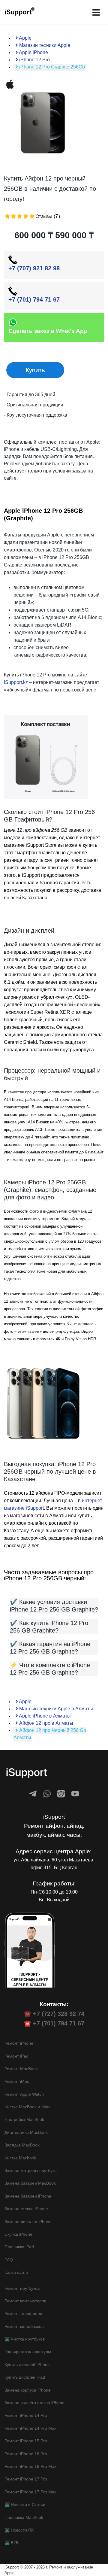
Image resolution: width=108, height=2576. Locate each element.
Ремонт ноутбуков (22, 2288)
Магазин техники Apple (44, 45)
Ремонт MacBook (21, 2069)
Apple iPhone (33, 52)
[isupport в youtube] (75, 1794)
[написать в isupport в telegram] (33, 1794)
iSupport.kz (16, 682)
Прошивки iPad (19, 2247)
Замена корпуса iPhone (28, 2390)
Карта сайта (16, 2272)
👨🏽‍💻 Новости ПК (19, 2530)
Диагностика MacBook (26, 2132)
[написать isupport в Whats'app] (47, 1794)
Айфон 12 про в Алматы (46, 1723)
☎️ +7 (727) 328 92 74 (54, 2014)
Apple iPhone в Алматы (44, 1716)
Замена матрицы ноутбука (31, 2170)
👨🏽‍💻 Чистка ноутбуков (25, 2339)
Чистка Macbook (20, 2158)
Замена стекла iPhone (26, 2209)
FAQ (9, 2260)
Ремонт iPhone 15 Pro (26, 2441)
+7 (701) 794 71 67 (34, 299)
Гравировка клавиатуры (28, 2352)
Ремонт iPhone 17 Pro (26, 2479)
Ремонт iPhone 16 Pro (26, 2454)
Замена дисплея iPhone (28, 2222)
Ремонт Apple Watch (24, 2094)
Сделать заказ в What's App (48, 331)
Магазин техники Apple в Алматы (55, 1709)
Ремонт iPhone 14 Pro (26, 2415)
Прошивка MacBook (24, 2517)
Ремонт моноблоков (24, 2326)
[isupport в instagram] (61, 1794)
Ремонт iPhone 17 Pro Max (30, 2492)
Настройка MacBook (24, 2119)
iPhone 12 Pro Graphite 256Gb (51, 67)
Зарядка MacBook (22, 2145)
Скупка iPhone (18, 2234)
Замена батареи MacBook (30, 2183)
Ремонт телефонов (23, 2313)
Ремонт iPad (16, 2056)
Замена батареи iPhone (28, 2196)
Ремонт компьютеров (25, 2301)
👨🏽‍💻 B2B (12, 2543)
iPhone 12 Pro (34, 60)
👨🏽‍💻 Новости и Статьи (25, 2505)
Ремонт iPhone (19, 2043)
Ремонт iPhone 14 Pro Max (30, 2428)
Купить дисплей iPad (25, 2377)
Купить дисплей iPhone (27, 2365)
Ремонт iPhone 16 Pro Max (30, 2466)
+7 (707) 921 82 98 (34, 268)
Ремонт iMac (17, 2081)
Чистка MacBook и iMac (27, 2107)
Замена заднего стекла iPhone (34, 2403)
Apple (25, 38)
